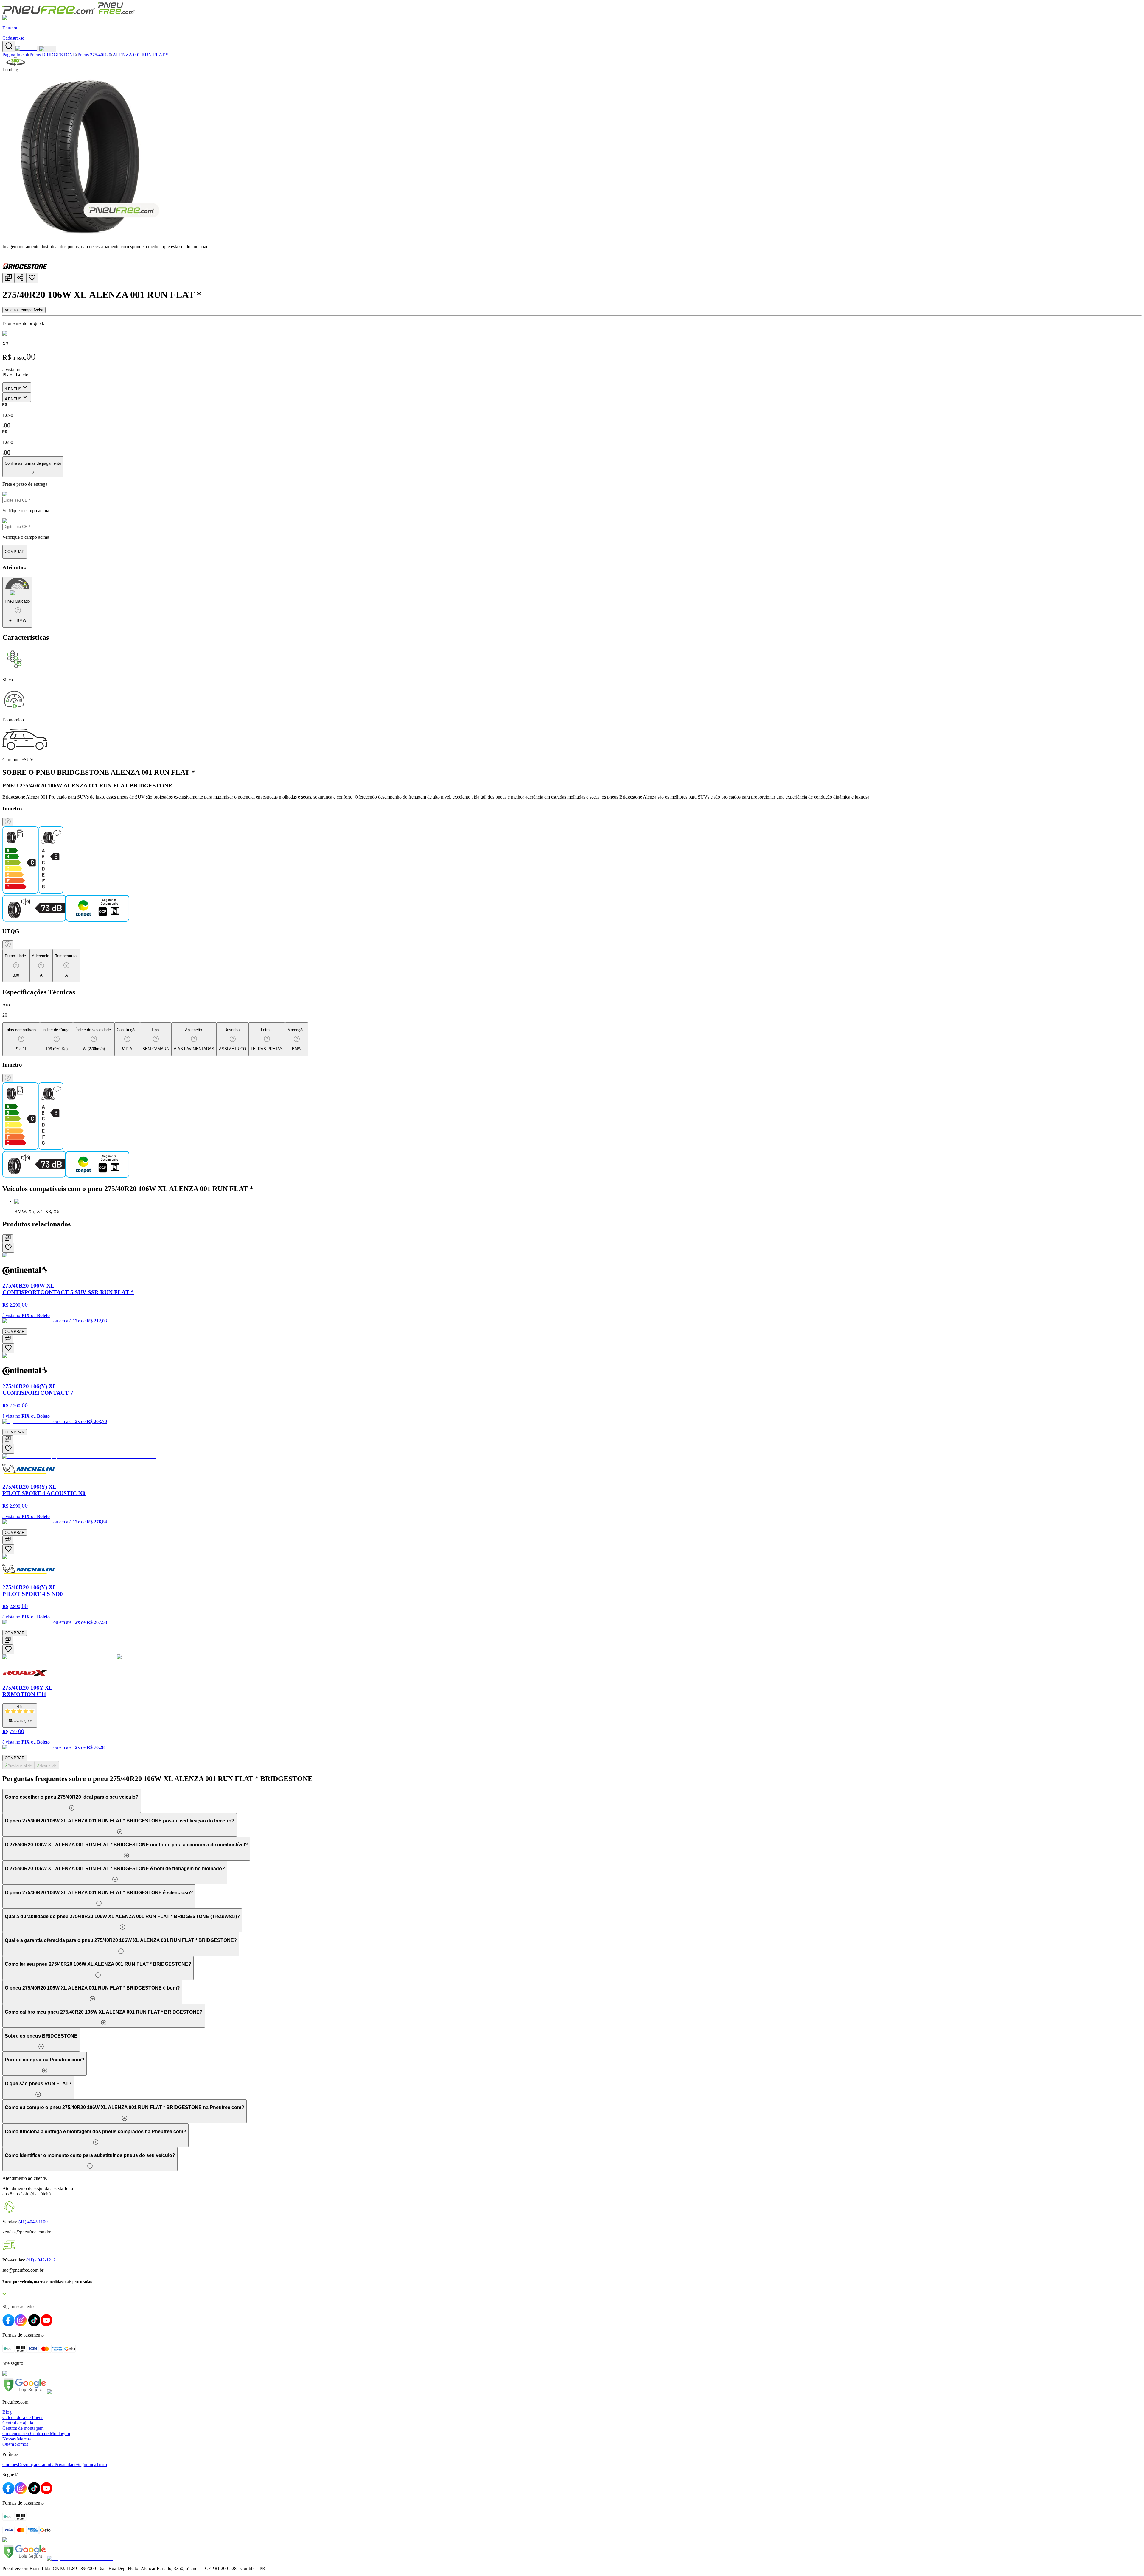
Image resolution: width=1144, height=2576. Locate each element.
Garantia (46, 2464)
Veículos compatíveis (23, 310)
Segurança (86, 2464)
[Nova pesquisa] (9, 46)
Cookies (10, 2464)
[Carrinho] (26, 48)
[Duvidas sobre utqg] (8, 945)
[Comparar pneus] (8, 278)
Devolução (28, 2464)
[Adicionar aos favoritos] (32, 278)
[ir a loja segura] (25, 2392)
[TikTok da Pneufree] (34, 2493)
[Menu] (46, 49)
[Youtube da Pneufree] (46, 2493)
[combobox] (17, 387)
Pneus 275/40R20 (94, 55)
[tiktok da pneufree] (34, 2325)
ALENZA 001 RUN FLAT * (140, 55)
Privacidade (66, 2464)
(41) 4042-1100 (33, 2222)
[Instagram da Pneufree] (21, 2493)
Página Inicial (15, 55)
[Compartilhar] (20, 278)
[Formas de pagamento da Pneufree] (572, 2524)
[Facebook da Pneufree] (8, 2493)
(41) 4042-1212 (41, 2260)
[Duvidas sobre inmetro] (8, 822)
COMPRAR (15, 1331)
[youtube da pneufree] (46, 2325)
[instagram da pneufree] (21, 2325)
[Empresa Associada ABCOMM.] (80, 2392)
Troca (102, 2464)
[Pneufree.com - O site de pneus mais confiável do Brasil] (69, 12)
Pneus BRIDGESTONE (53, 55)
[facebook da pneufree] (8, 2325)
